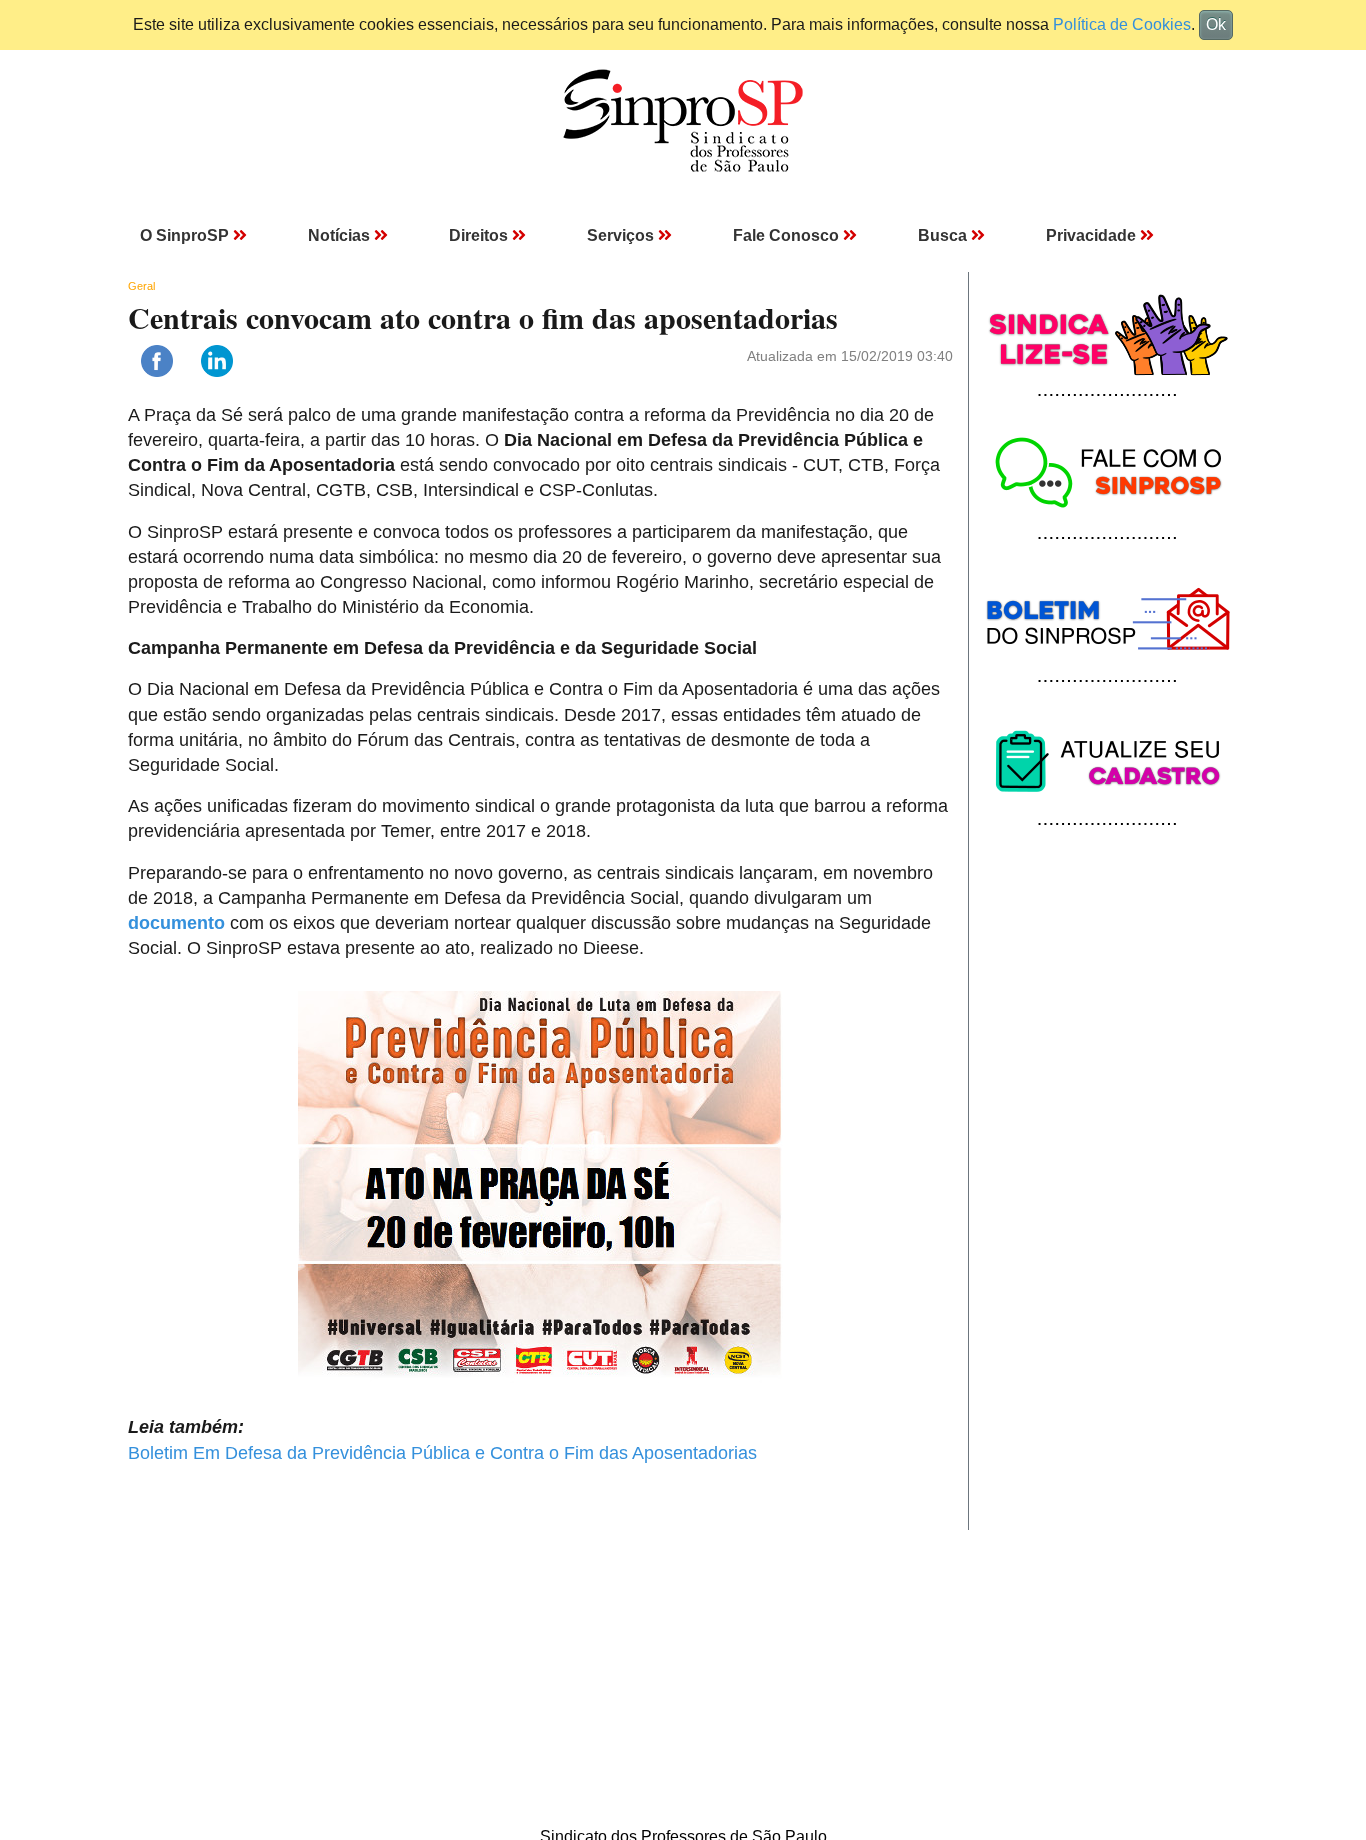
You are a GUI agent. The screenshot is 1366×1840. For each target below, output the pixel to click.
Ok (1216, 24)
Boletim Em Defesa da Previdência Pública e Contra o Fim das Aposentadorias (442, 1453)
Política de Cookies (1122, 24)
